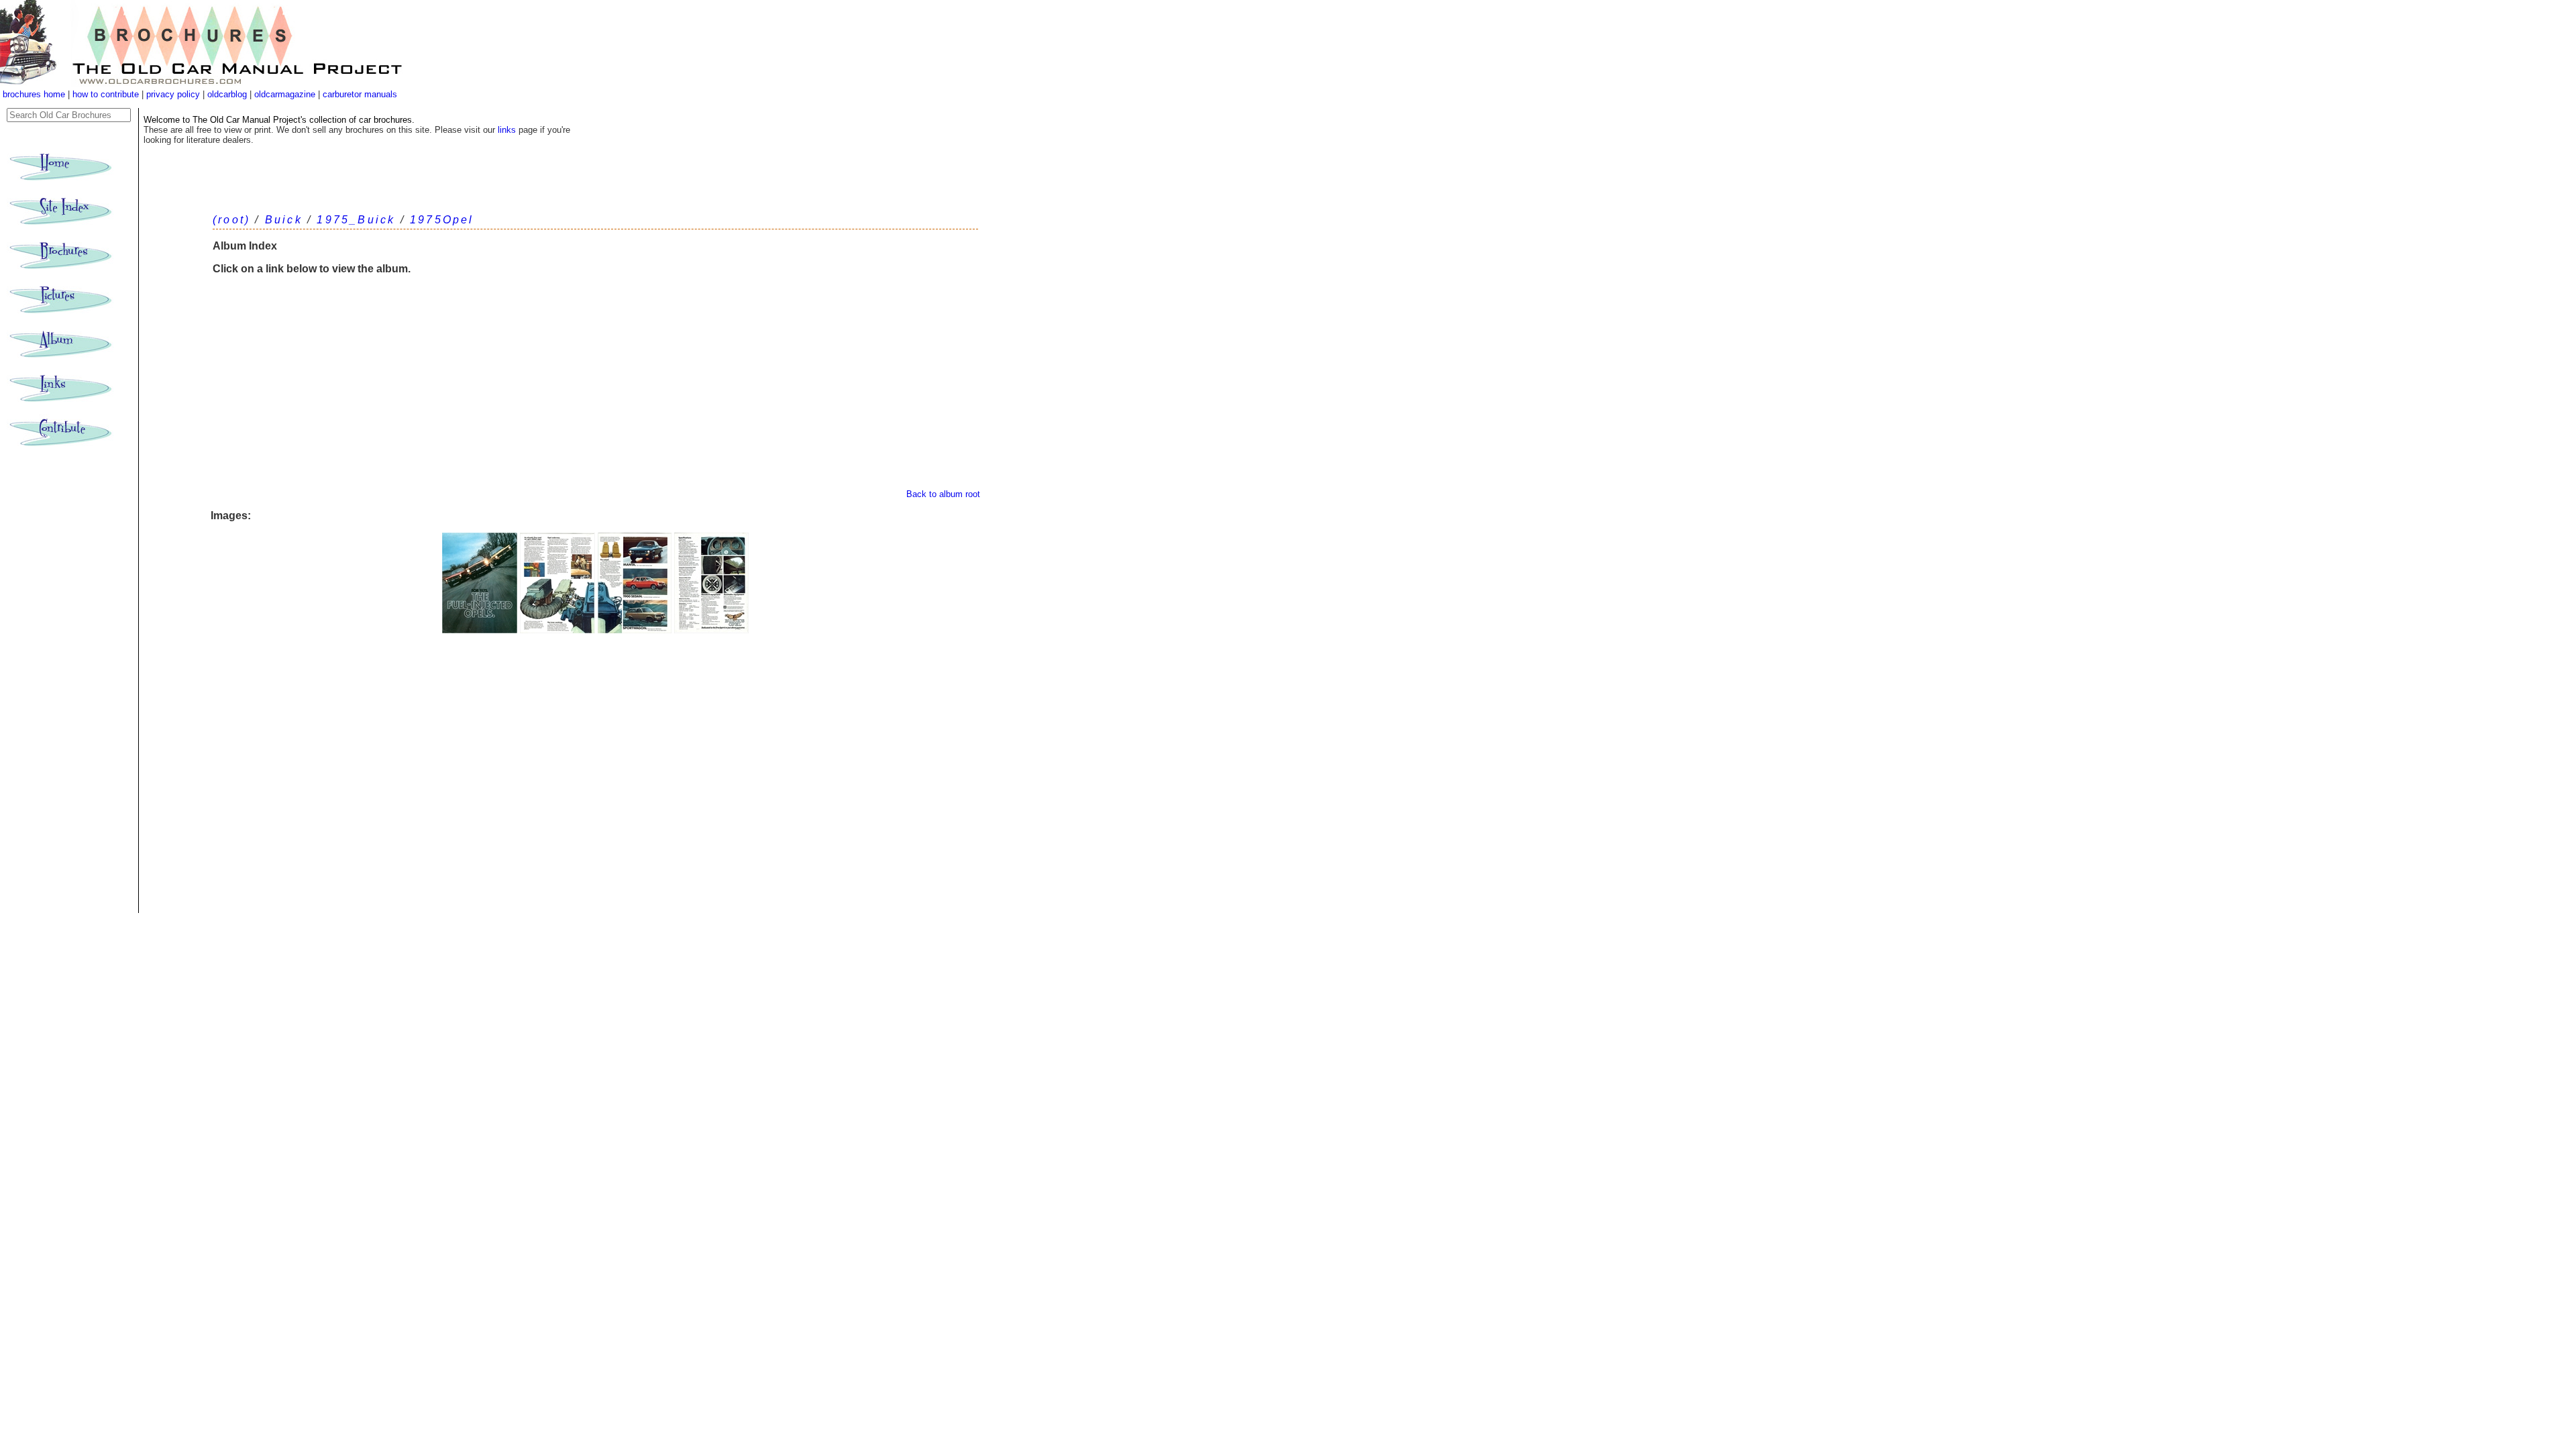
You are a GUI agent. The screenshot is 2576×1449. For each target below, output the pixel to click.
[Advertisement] (595, 388)
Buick (284, 220)
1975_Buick (356, 220)
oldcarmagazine (286, 94)
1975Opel (442, 220)
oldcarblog (227, 94)
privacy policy (174, 94)
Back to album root (943, 494)
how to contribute (106, 94)
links (507, 130)
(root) (231, 220)
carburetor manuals (359, 94)
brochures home (34, 94)
